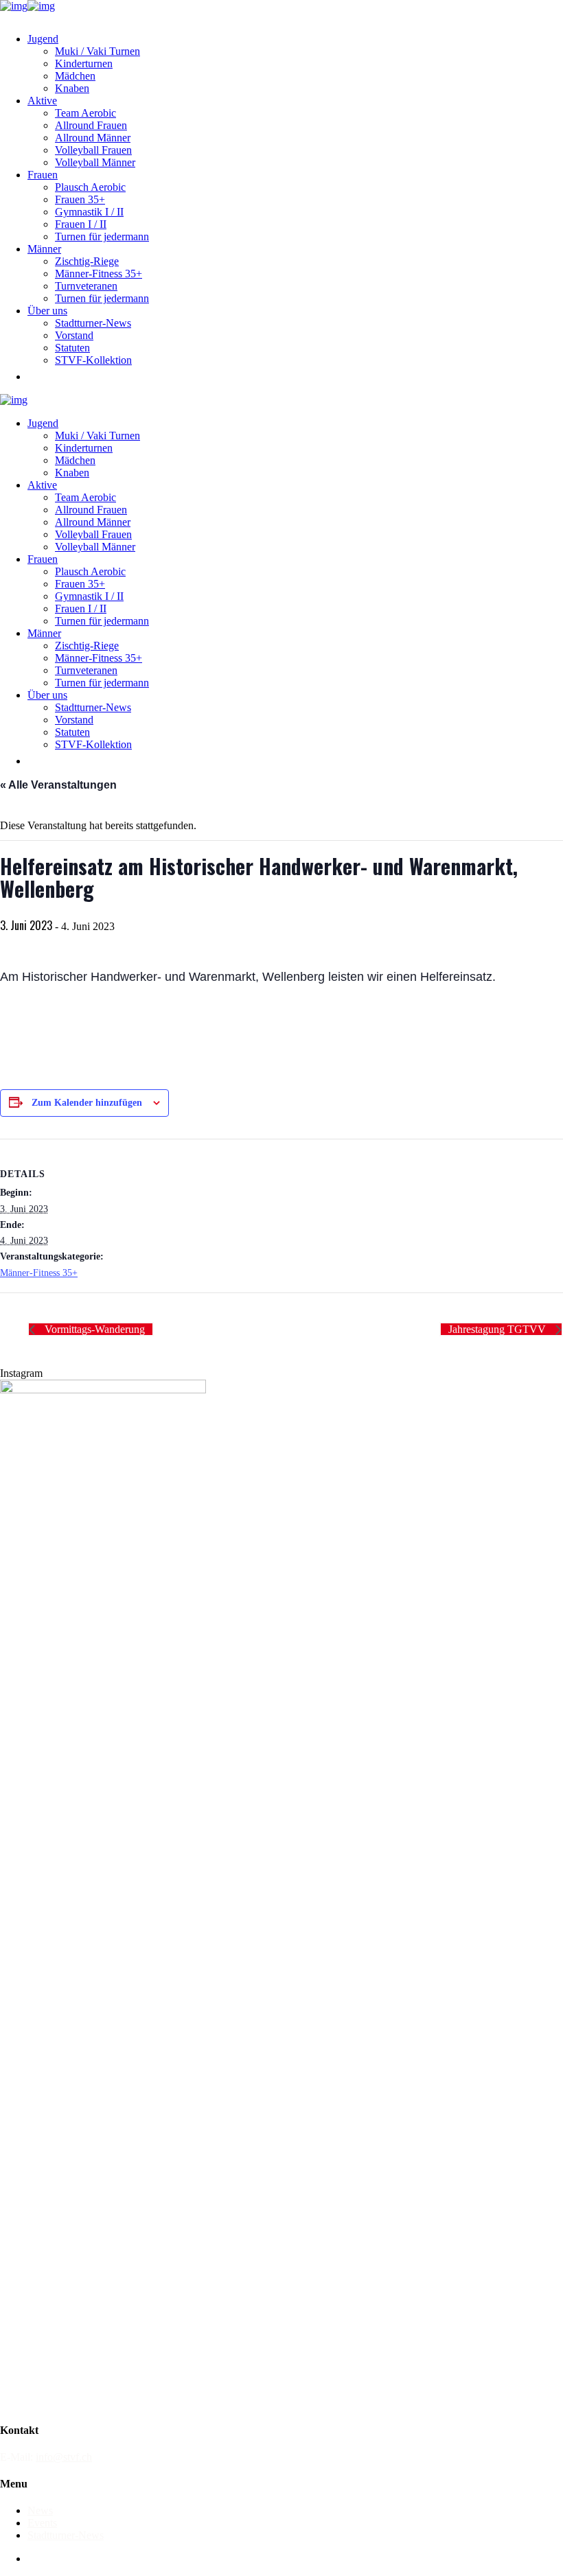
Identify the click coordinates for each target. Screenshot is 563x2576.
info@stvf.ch (64, 2457)
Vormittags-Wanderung (93, 1329)
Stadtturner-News (66, 2535)
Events (42, 2523)
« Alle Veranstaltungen (58, 785)
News (40, 2510)
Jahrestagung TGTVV (498, 1329)
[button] (34, 376)
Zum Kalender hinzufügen (87, 1103)
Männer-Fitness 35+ (39, 1273)
